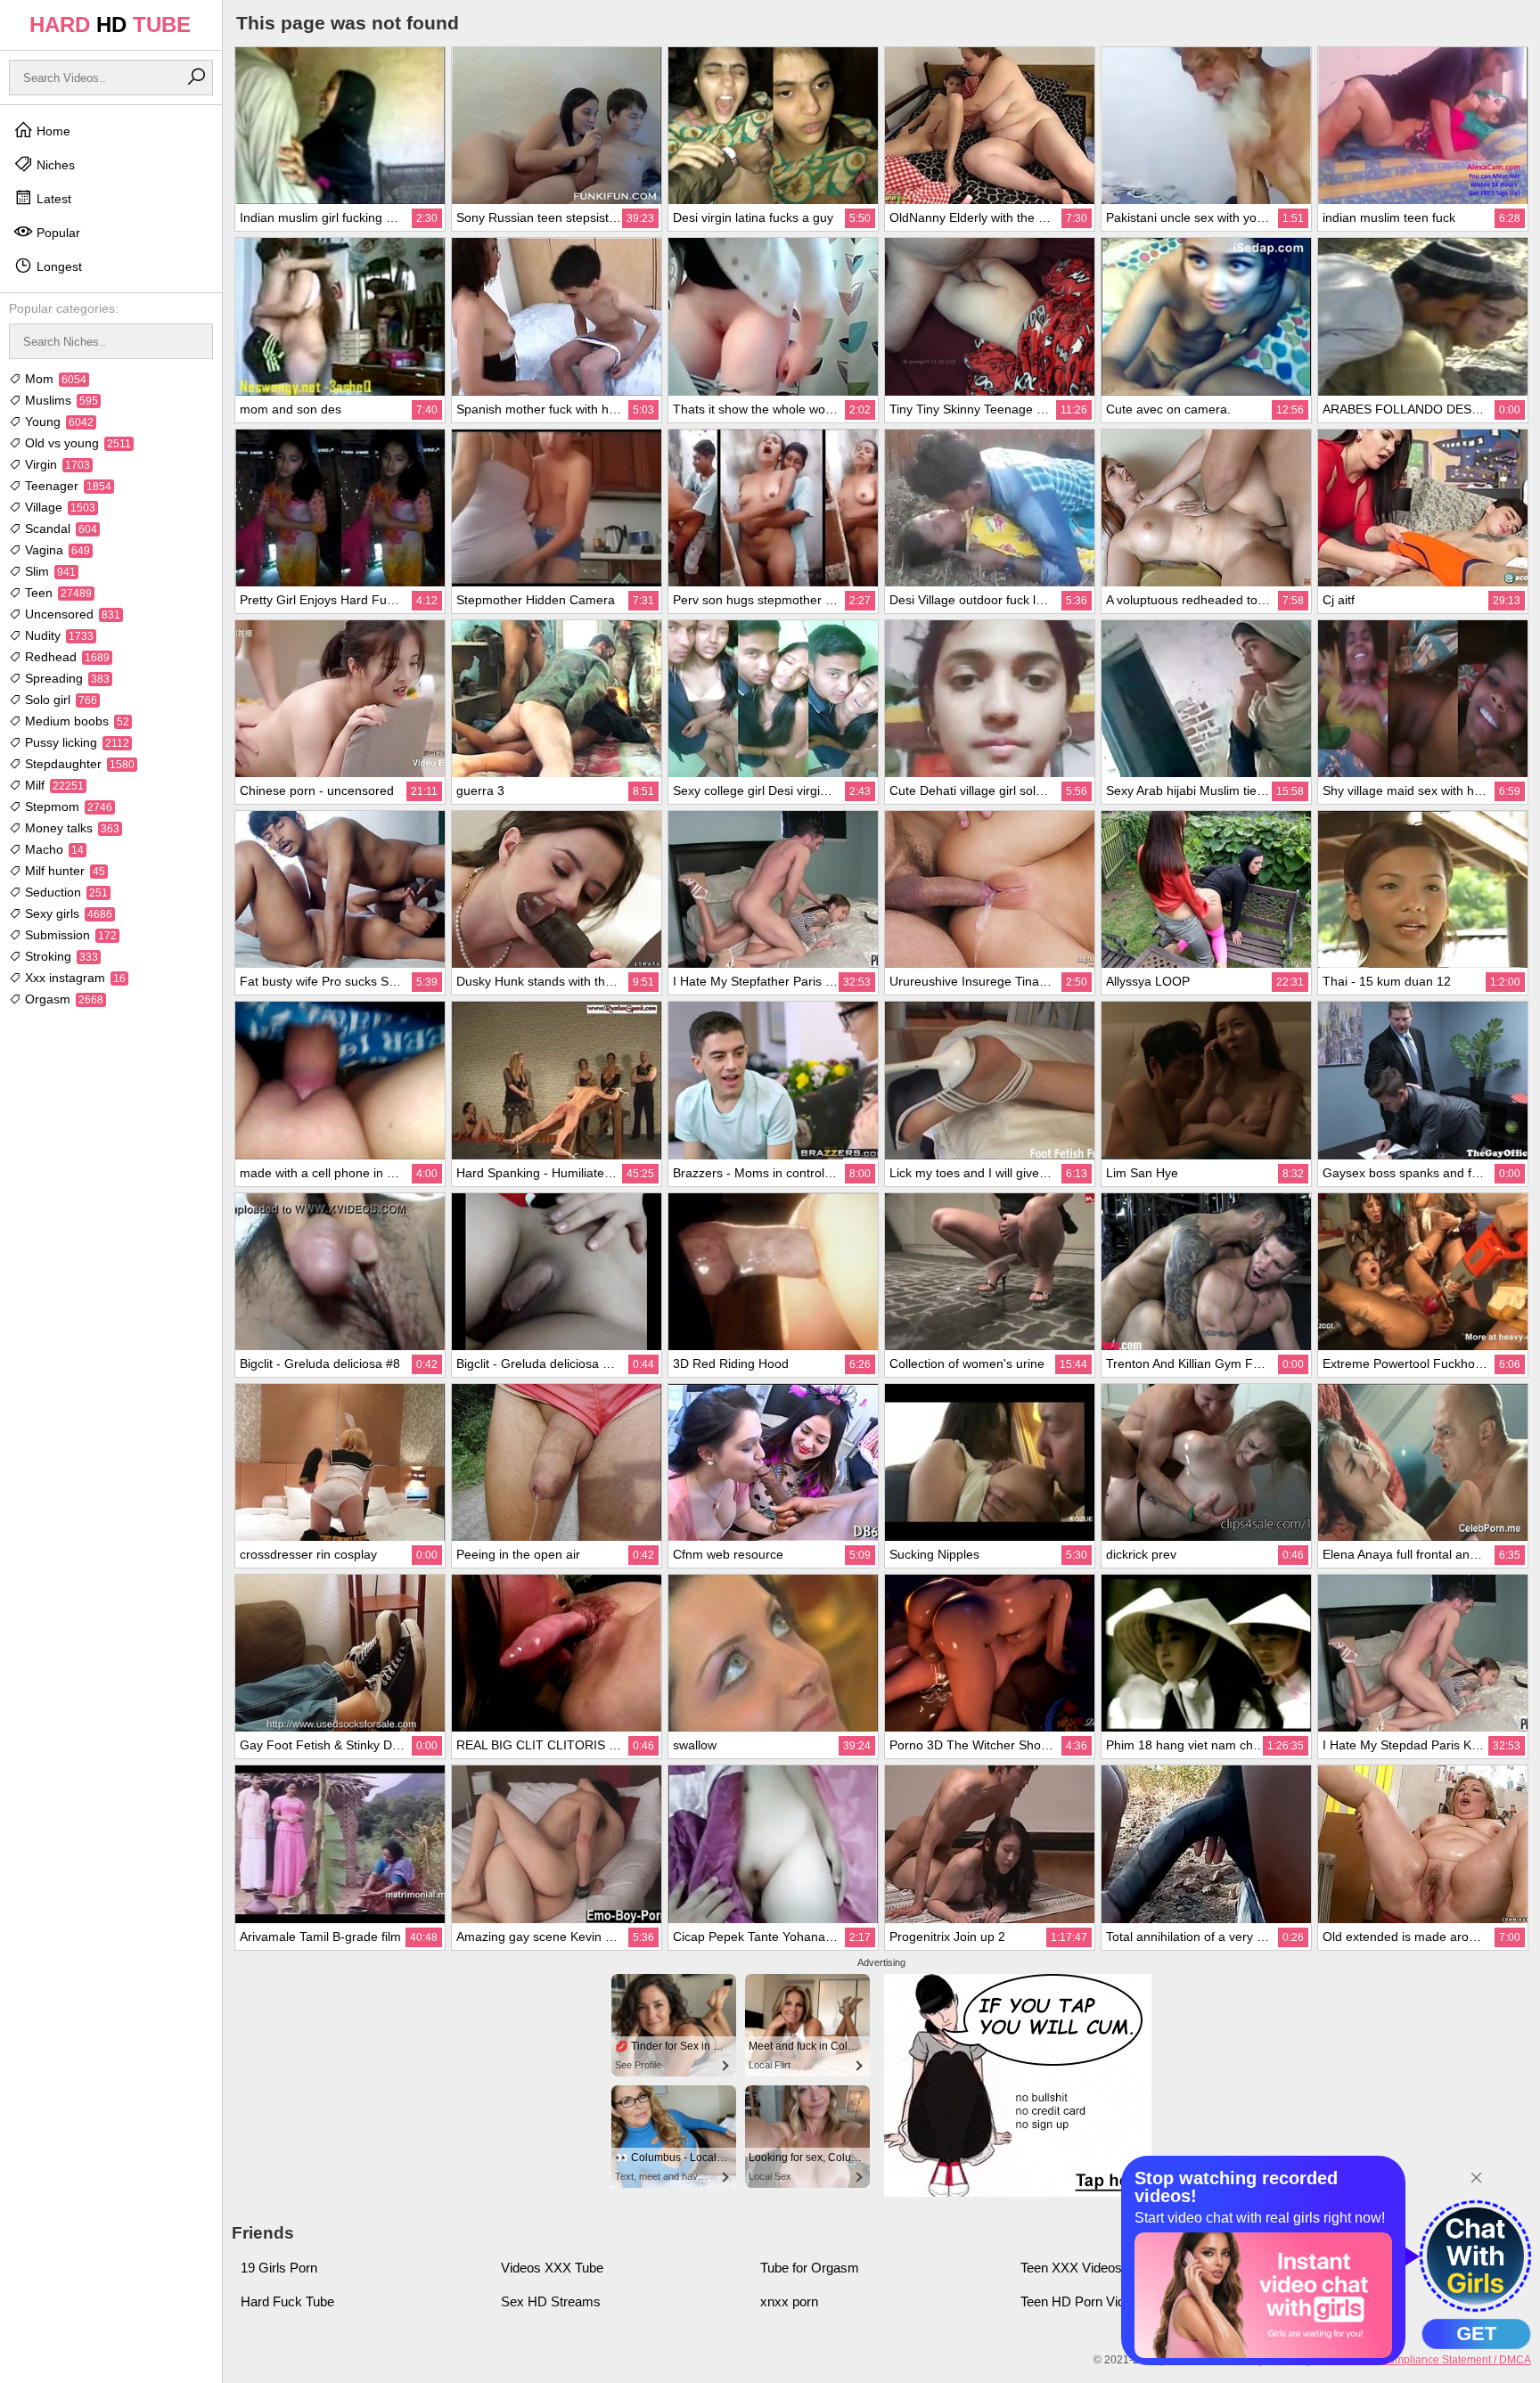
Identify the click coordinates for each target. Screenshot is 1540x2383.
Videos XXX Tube (552, 2268)
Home (52, 131)
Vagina (56, 550)
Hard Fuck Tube (287, 2301)
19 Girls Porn (279, 2268)
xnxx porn (789, 2301)
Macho (53, 849)
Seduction (65, 892)
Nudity (57, 635)
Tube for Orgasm (810, 2268)
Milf (53, 785)
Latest (52, 199)
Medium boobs (75, 721)
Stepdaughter (78, 764)
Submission (69, 935)
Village (58, 507)
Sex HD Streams (551, 2301)
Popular (57, 233)
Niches (54, 165)
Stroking (60, 956)
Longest (57, 266)
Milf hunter (63, 871)
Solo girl (59, 700)
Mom (54, 379)
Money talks (70, 828)
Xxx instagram (74, 978)
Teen (57, 593)
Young (57, 422)
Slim (49, 571)
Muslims (60, 400)
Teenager (66, 486)
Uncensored (71, 614)
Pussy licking (75, 742)
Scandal (59, 528)
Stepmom (67, 807)
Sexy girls (67, 913)
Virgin (56, 464)
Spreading (66, 678)
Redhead (66, 657)
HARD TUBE (110, 25)
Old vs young (76, 443)
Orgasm (62, 999)
